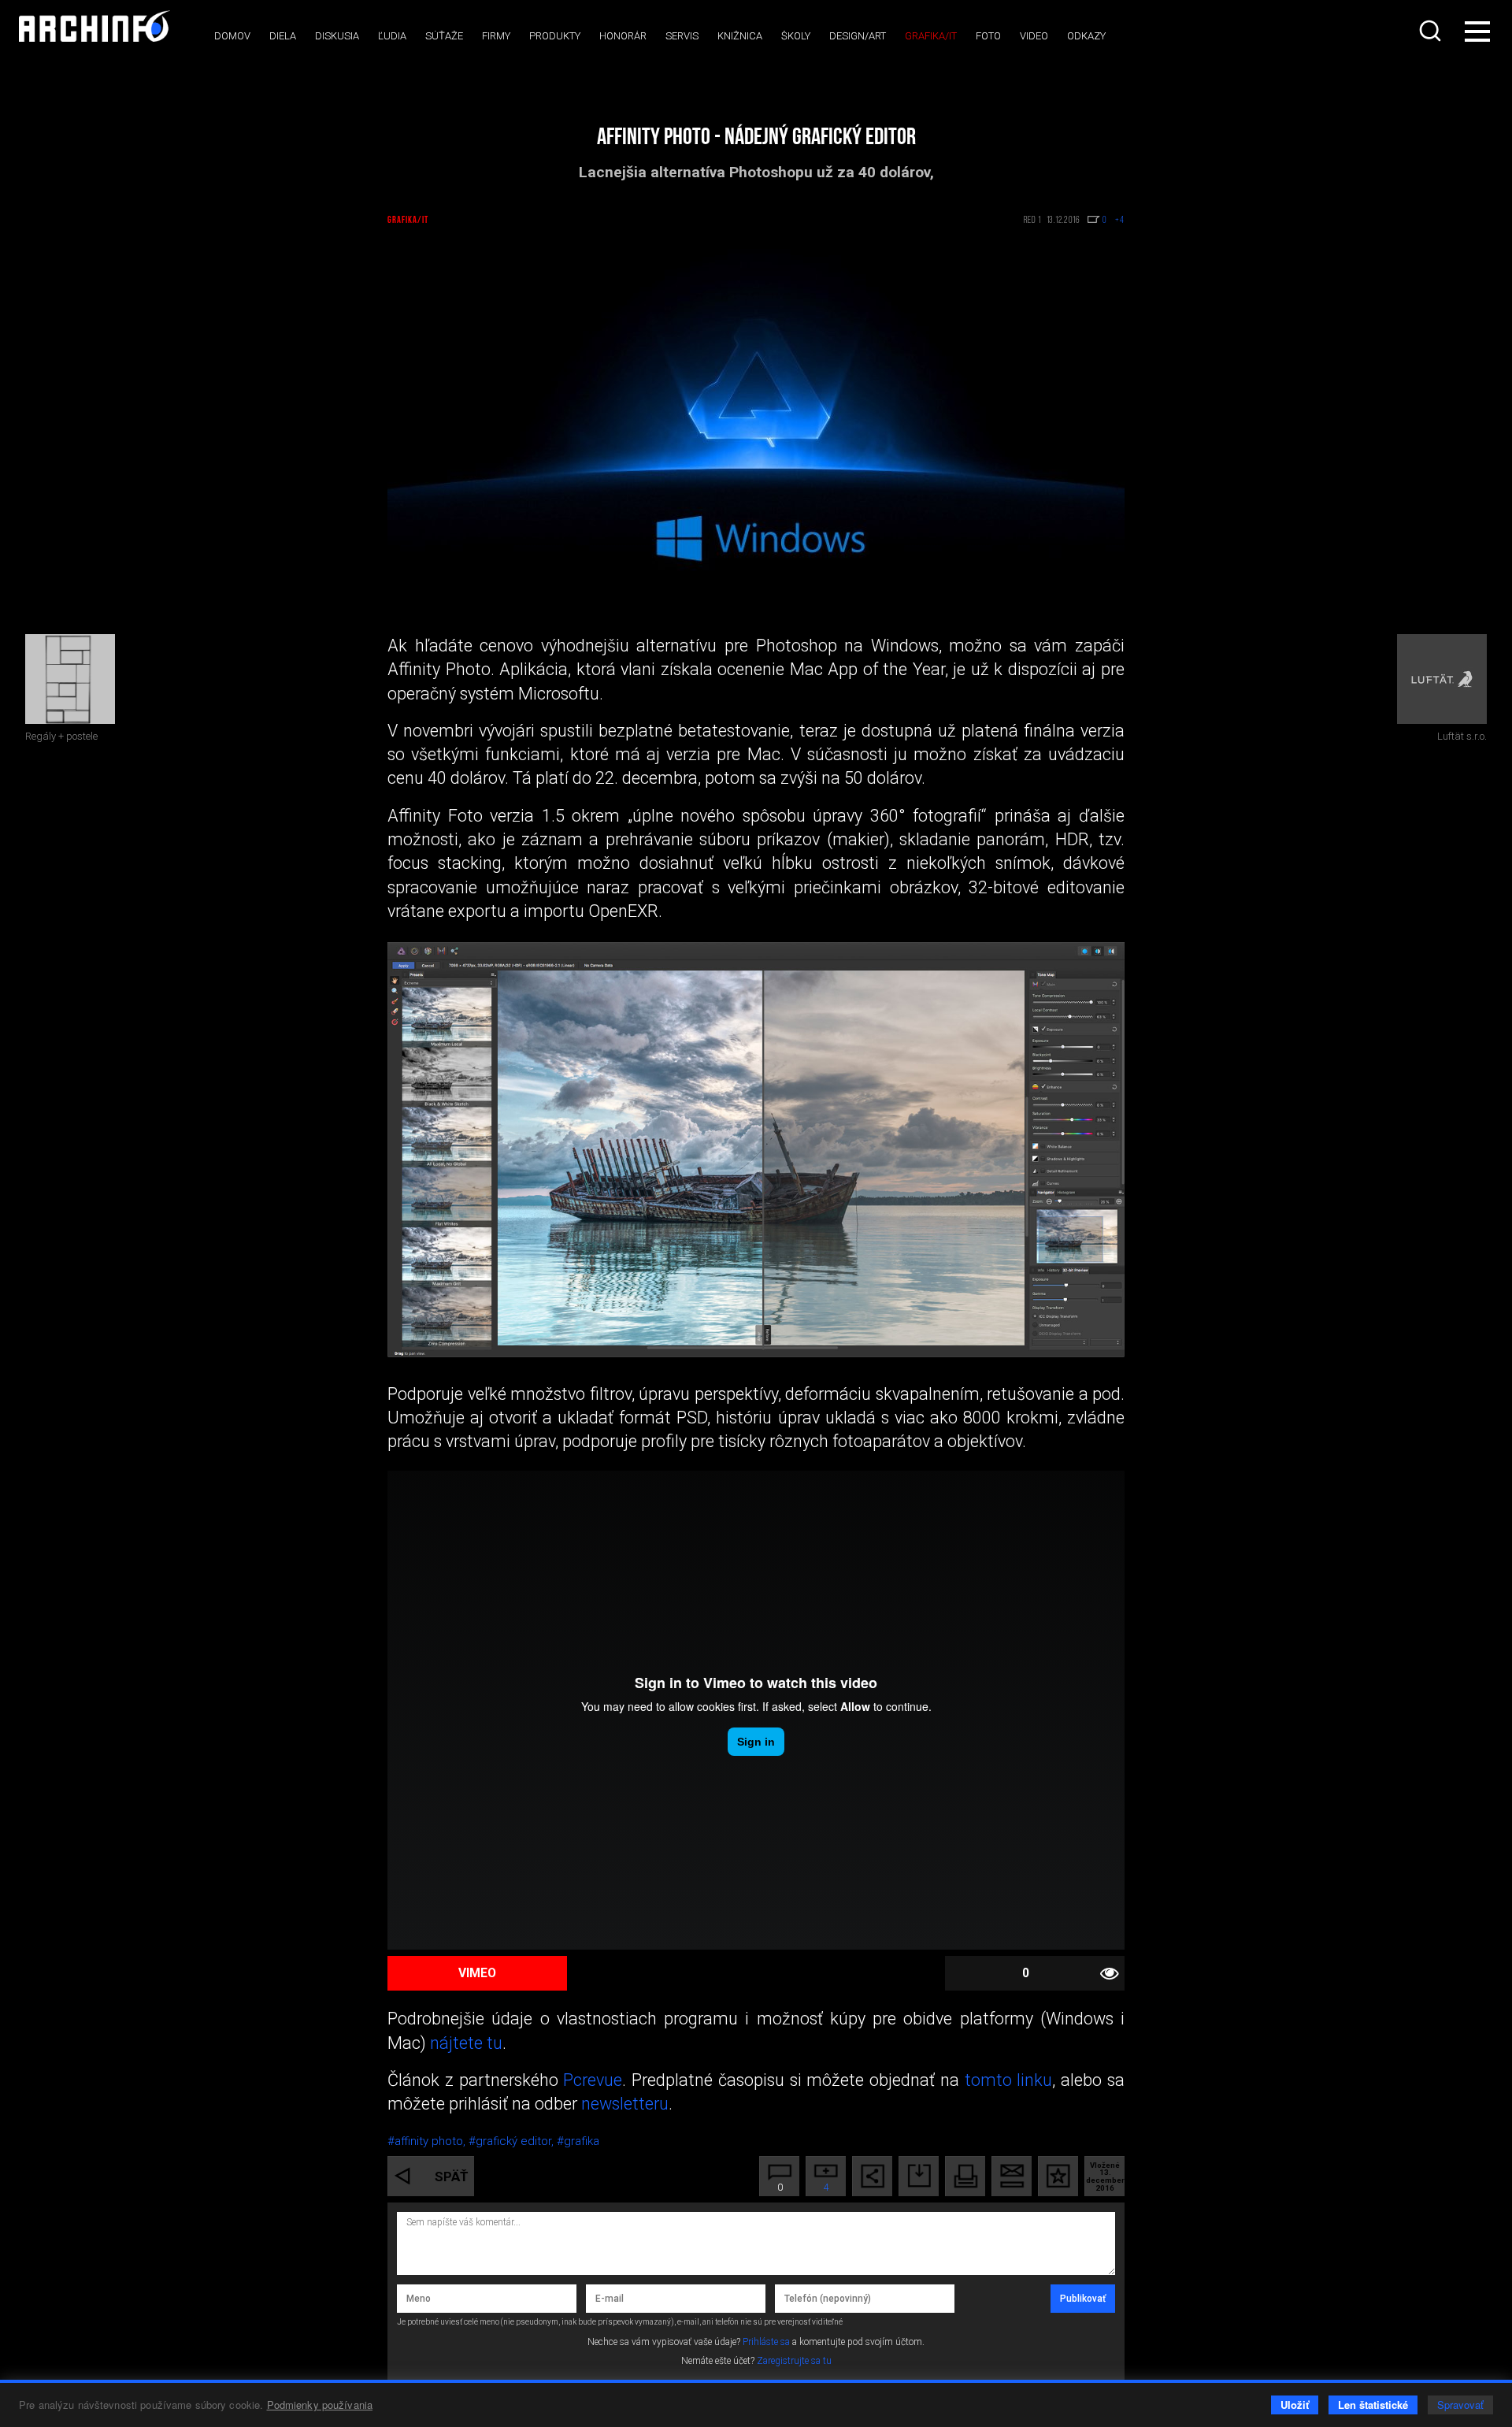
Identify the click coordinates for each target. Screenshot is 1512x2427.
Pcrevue (593, 2080)
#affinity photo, (428, 2141)
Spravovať (1460, 2405)
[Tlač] (965, 2176)
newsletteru (625, 2104)
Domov (232, 36)
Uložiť (1295, 2405)
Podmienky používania (320, 2405)
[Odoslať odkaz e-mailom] (1012, 2176)
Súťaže (444, 36)
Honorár (623, 36)
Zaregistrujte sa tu (794, 2361)
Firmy (496, 36)
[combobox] (1432, 31)
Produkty (555, 36)
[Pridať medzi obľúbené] (1058, 2176)
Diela (283, 36)
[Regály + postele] (70, 679)
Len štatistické (1373, 2405)
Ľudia (392, 36)
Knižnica (740, 36)
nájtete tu (464, 2043)
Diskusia (337, 36)
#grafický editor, (513, 2141)
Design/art (858, 36)
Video (1034, 36)
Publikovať (1083, 2299)
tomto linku (1006, 2080)
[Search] (1432, 31)
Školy (796, 36)
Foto (988, 36)
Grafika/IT (931, 36)
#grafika (578, 2141)
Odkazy (1086, 36)
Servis (682, 36)
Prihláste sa (766, 2342)
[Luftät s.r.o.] (1442, 679)
